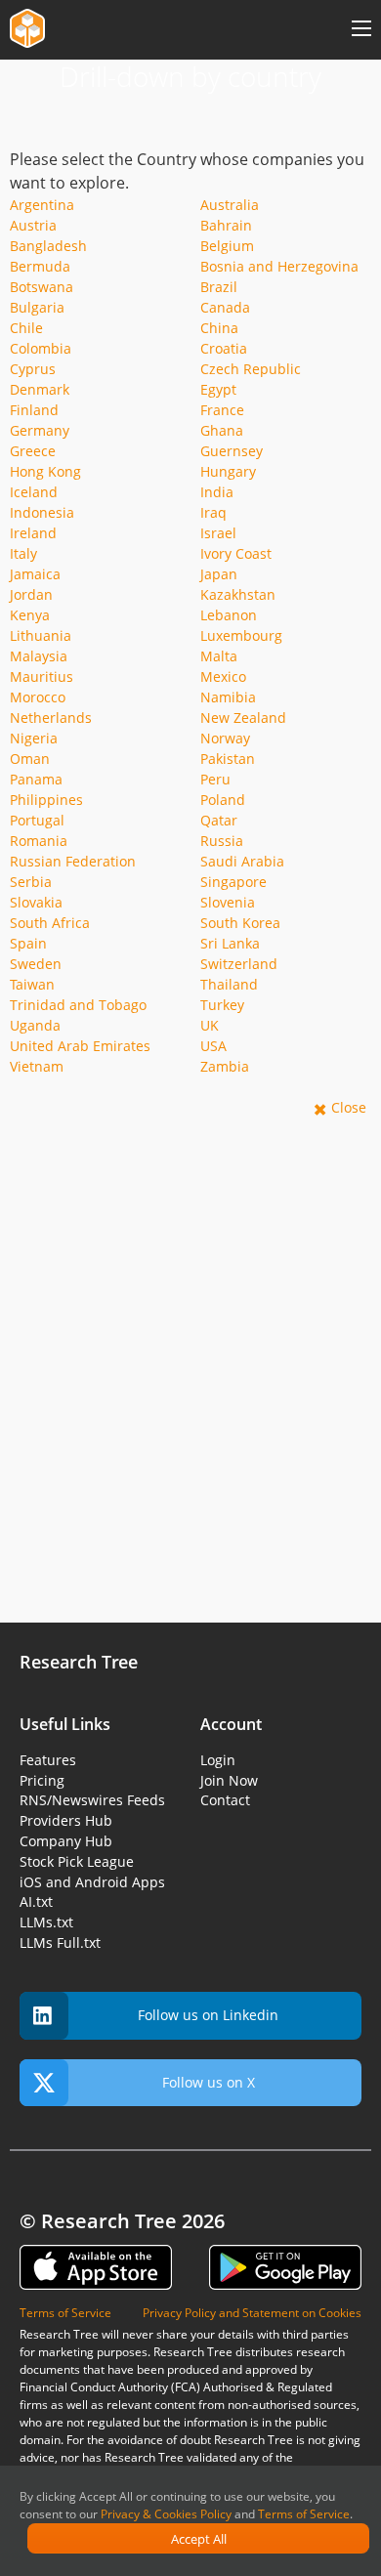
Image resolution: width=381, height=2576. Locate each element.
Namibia (228, 697)
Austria (33, 225)
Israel (218, 533)
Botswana (42, 287)
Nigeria (34, 738)
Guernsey (232, 451)
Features (48, 1760)
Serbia (31, 882)
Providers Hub (66, 1820)
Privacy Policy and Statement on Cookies (252, 2313)
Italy (23, 553)
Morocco (38, 697)
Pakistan (228, 759)
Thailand (229, 984)
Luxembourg (241, 635)
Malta (219, 656)
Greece (33, 451)
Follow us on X (209, 2082)
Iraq (213, 512)
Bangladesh (48, 246)
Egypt (218, 389)
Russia (222, 841)
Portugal (37, 820)
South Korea (240, 923)
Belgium (227, 246)
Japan (219, 574)
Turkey (222, 1005)
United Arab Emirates (80, 1046)
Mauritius (42, 676)
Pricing (42, 1780)
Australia (230, 205)
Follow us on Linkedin (208, 2015)
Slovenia (228, 902)
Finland (34, 410)
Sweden (36, 964)
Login (218, 1760)
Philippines (46, 800)
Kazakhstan (238, 594)
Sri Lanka (230, 943)
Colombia (41, 348)
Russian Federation (73, 861)
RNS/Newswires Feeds (92, 1800)
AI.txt (36, 1901)
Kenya (30, 615)
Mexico (223, 676)
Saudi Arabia (242, 861)
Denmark (40, 389)
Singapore (233, 882)
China (219, 328)
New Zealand (243, 718)
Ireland (33, 533)
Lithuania (41, 635)
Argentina (42, 205)
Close (349, 1107)
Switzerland (239, 964)
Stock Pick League (77, 1861)
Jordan (31, 594)
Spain (28, 943)
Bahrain (226, 225)
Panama (36, 779)
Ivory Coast (236, 553)
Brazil (219, 287)
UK (210, 1025)
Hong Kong (45, 471)
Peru (215, 779)
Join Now (229, 1780)
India (217, 492)
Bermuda (40, 266)
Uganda (35, 1025)
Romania (39, 841)
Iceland (34, 492)
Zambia (225, 1066)
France (222, 410)
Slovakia (36, 902)
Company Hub (66, 1841)
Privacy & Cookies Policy (166, 2514)
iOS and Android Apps (92, 1882)
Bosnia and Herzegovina (279, 266)
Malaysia (39, 656)
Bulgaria (37, 307)
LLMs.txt (46, 1922)
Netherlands (51, 718)
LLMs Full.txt (60, 1943)
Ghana (222, 430)
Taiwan (32, 984)
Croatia (224, 348)
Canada (225, 307)
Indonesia (42, 512)
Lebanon (229, 615)
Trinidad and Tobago (78, 1005)
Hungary (228, 471)
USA (213, 1046)
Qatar (219, 820)
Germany (40, 430)
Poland (223, 800)
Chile (26, 328)
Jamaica (35, 574)
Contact (225, 1800)
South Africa (50, 923)
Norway (225, 738)
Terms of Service (304, 2514)
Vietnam (37, 1066)
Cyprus (33, 369)
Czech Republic (251, 369)
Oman (30, 759)
